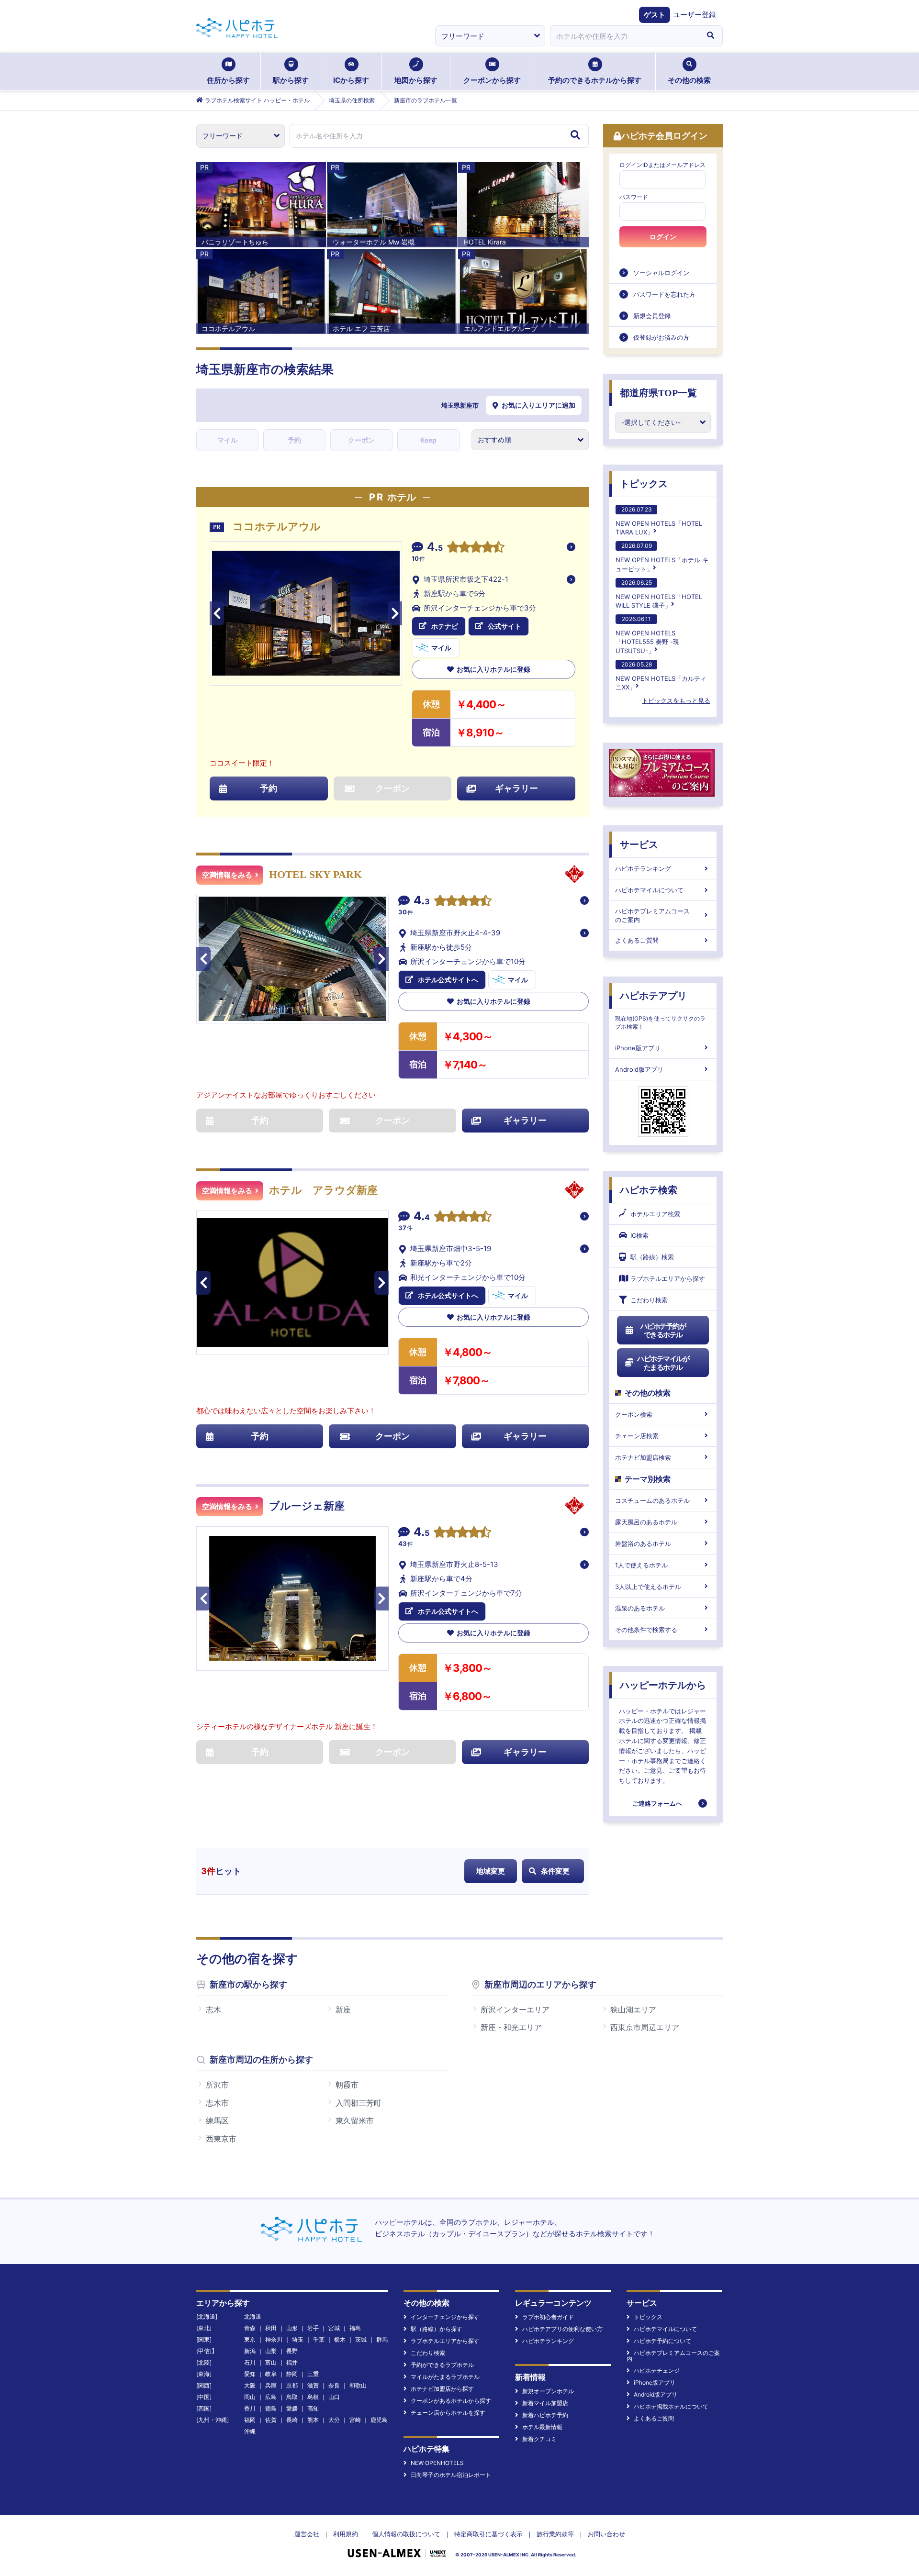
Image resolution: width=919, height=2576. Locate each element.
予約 (294, 440)
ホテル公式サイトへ (448, 980)
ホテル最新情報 (542, 2427)
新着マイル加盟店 (545, 2403)
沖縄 (250, 2431)
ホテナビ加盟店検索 (643, 1457)
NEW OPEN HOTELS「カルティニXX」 (661, 676)
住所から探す (228, 80)
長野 (292, 2351)
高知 (313, 2408)
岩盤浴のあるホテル (643, 1543)
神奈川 (274, 2339)
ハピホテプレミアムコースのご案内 (652, 915)
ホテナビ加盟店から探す (442, 2389)
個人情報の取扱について (406, 2534)
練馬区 (217, 2121)
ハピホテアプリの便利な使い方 (562, 2329)
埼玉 (298, 2339)
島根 (313, 2397)
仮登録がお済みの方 (661, 337)
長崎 (292, 2420)
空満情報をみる (227, 875)
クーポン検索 (634, 1414)
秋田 (271, 2328)
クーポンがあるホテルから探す (451, 2401)
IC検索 (639, 1235)
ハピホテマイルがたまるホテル (663, 1363)
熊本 (313, 2420)
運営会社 (307, 2534)
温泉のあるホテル (640, 1608)
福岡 (250, 2420)
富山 (271, 2362)
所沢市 (217, 2085)
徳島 (271, 2408)
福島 (355, 2328)
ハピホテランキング (643, 868)
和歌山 (358, 2385)
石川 (250, 2362)
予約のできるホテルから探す (595, 80)
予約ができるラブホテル (442, 2365)
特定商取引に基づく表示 (488, 2534)
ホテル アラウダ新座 (323, 1190)
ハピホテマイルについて (649, 890)
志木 (213, 2010)
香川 (250, 2408)
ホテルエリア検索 (655, 1214)
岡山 (250, 2397)
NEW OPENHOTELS (437, 2463)
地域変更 (491, 1871)
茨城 (361, 2339)
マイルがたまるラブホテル (445, 2377)
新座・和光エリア (511, 2027)
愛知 (250, 2374)
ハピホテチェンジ (657, 2371)
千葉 (319, 2339)
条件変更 (555, 1871)
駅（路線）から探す (437, 2329)
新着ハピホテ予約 (545, 2415)
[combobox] (624, 36)
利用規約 (346, 2534)
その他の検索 (689, 80)
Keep (428, 440)
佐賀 (271, 2420)
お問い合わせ (606, 2534)
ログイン (663, 237)
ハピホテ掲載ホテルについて (671, 2406)
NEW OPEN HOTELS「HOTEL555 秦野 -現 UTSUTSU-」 (647, 635)
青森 (250, 2328)
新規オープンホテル (548, 2391)
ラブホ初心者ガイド (548, 2317)
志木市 (217, 2103)
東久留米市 (355, 2121)
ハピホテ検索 (649, 1190)
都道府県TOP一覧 (658, 393)
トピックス (644, 484)
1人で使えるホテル (641, 1565)
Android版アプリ (639, 1069)
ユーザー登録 (695, 15)
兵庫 (271, 2385)
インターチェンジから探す (445, 2317)
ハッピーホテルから (663, 1685)
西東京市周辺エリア (645, 2027)
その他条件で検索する (646, 1630)
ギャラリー (516, 788)
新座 (343, 2010)
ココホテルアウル (277, 527)
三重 (313, 2374)
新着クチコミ (539, 2439)
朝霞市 (347, 2085)
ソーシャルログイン (661, 273)
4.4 (422, 1217)
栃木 (340, 2339)
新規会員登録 (652, 316)
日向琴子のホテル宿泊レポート (451, 2475)
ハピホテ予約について (662, 2341)
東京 (250, 2339)
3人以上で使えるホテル (648, 1587)
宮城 (334, 2328)
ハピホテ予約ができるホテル (663, 1330)
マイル (227, 440)
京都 (292, 2385)
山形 (292, 2328)
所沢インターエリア (515, 2010)
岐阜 (271, 2374)
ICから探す (351, 80)
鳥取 (292, 2397)
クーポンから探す (492, 80)
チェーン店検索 (637, 1436)
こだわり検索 (649, 1300)
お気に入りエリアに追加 (538, 405)
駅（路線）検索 (652, 1257)
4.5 (435, 548)
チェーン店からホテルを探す (448, 2413)
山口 (334, 2397)
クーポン (361, 440)
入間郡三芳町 (359, 2103)
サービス (639, 844)
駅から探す (291, 80)
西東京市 (221, 2139)
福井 (292, 2362)
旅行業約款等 (555, 2534)
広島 (271, 2397)
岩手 (313, 2328)
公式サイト (504, 626)
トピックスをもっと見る (676, 700)
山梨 (271, 2351)
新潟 (250, 2351)
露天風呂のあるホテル (646, 1522)
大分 (334, 2420)
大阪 (250, 2385)
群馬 (382, 2339)
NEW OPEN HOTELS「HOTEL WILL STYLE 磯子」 (659, 594)
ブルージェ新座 (307, 1506)
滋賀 (313, 2385)
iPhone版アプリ (638, 1048)
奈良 (334, 2385)
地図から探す (416, 80)
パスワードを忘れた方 (664, 294)
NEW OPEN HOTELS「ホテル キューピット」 (662, 557)
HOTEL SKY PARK (315, 874)
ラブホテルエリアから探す (668, 1278)
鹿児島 (379, 2420)
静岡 (292, 2374)
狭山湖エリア (633, 2010)
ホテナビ (445, 626)
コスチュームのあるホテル (652, 1500)
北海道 (253, 2316)
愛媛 (292, 2408)
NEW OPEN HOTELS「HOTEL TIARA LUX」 (659, 521)
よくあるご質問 (637, 940)
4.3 (422, 901)
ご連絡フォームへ (657, 1803)
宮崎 (355, 2420)
